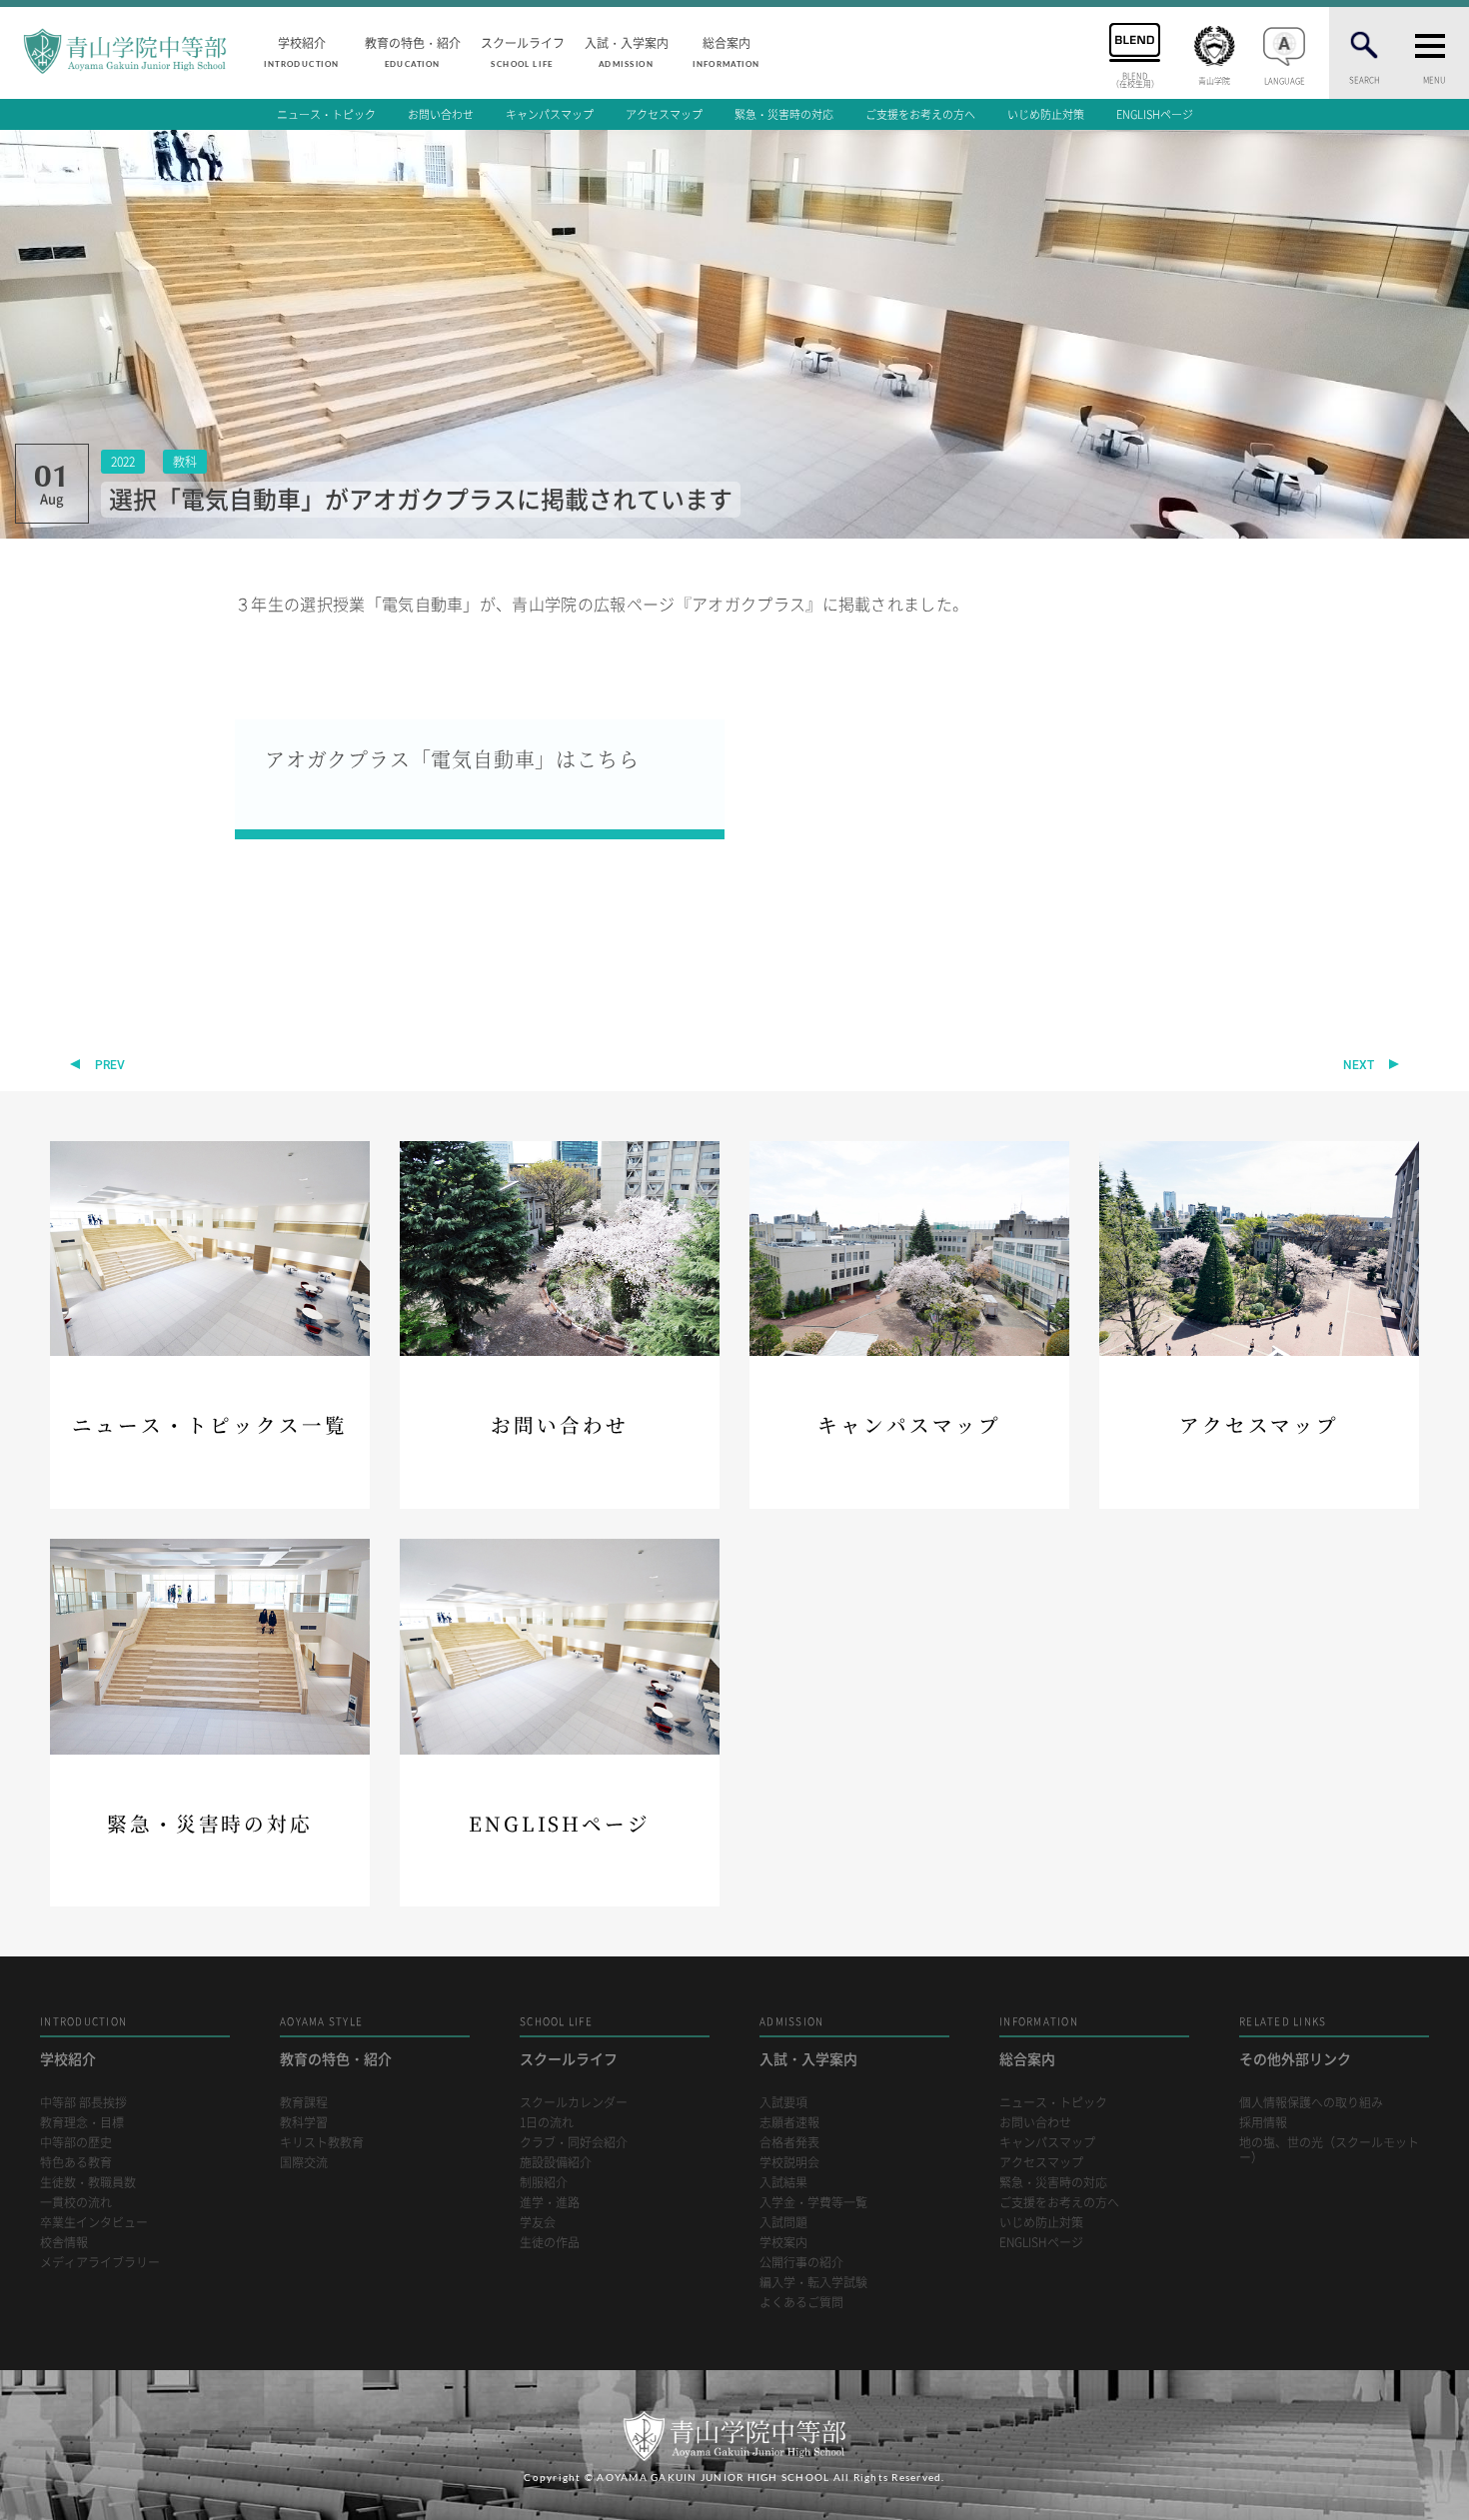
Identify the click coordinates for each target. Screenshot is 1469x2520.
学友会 (538, 2223)
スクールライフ (523, 51)
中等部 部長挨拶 (83, 2103)
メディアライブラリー (100, 2263)
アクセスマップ (664, 114)
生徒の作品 (550, 2243)
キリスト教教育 (322, 2143)
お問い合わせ (441, 114)
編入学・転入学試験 (813, 2283)
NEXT (1359, 1065)
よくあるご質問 (801, 2303)
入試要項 (783, 2103)
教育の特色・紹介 (413, 51)
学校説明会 (789, 2163)
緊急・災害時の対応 (784, 114)
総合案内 (726, 51)
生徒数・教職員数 (88, 2183)
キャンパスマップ (550, 114)
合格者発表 (789, 2143)
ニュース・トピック (326, 114)
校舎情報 (64, 2243)
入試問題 (783, 2223)
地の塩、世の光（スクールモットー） (1329, 2150)
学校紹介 (301, 51)
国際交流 (304, 2163)
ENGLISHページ (1155, 114)
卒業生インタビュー (94, 2223)
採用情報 (1263, 2123)
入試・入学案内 (627, 51)
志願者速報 (789, 2123)
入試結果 (783, 2183)
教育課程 (304, 2103)
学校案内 (783, 2243)
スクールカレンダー (574, 2103)
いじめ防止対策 (1046, 114)
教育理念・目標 (82, 2123)
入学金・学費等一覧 (813, 2203)
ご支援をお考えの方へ (920, 114)
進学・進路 (550, 2203)
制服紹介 (544, 2183)
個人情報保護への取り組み (1311, 2103)
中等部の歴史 (76, 2143)
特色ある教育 (76, 2163)
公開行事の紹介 (801, 2263)
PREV (110, 1065)
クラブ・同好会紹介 (574, 2143)
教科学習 (304, 2123)
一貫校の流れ (76, 2203)
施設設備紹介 (556, 2163)
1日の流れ (547, 2123)
